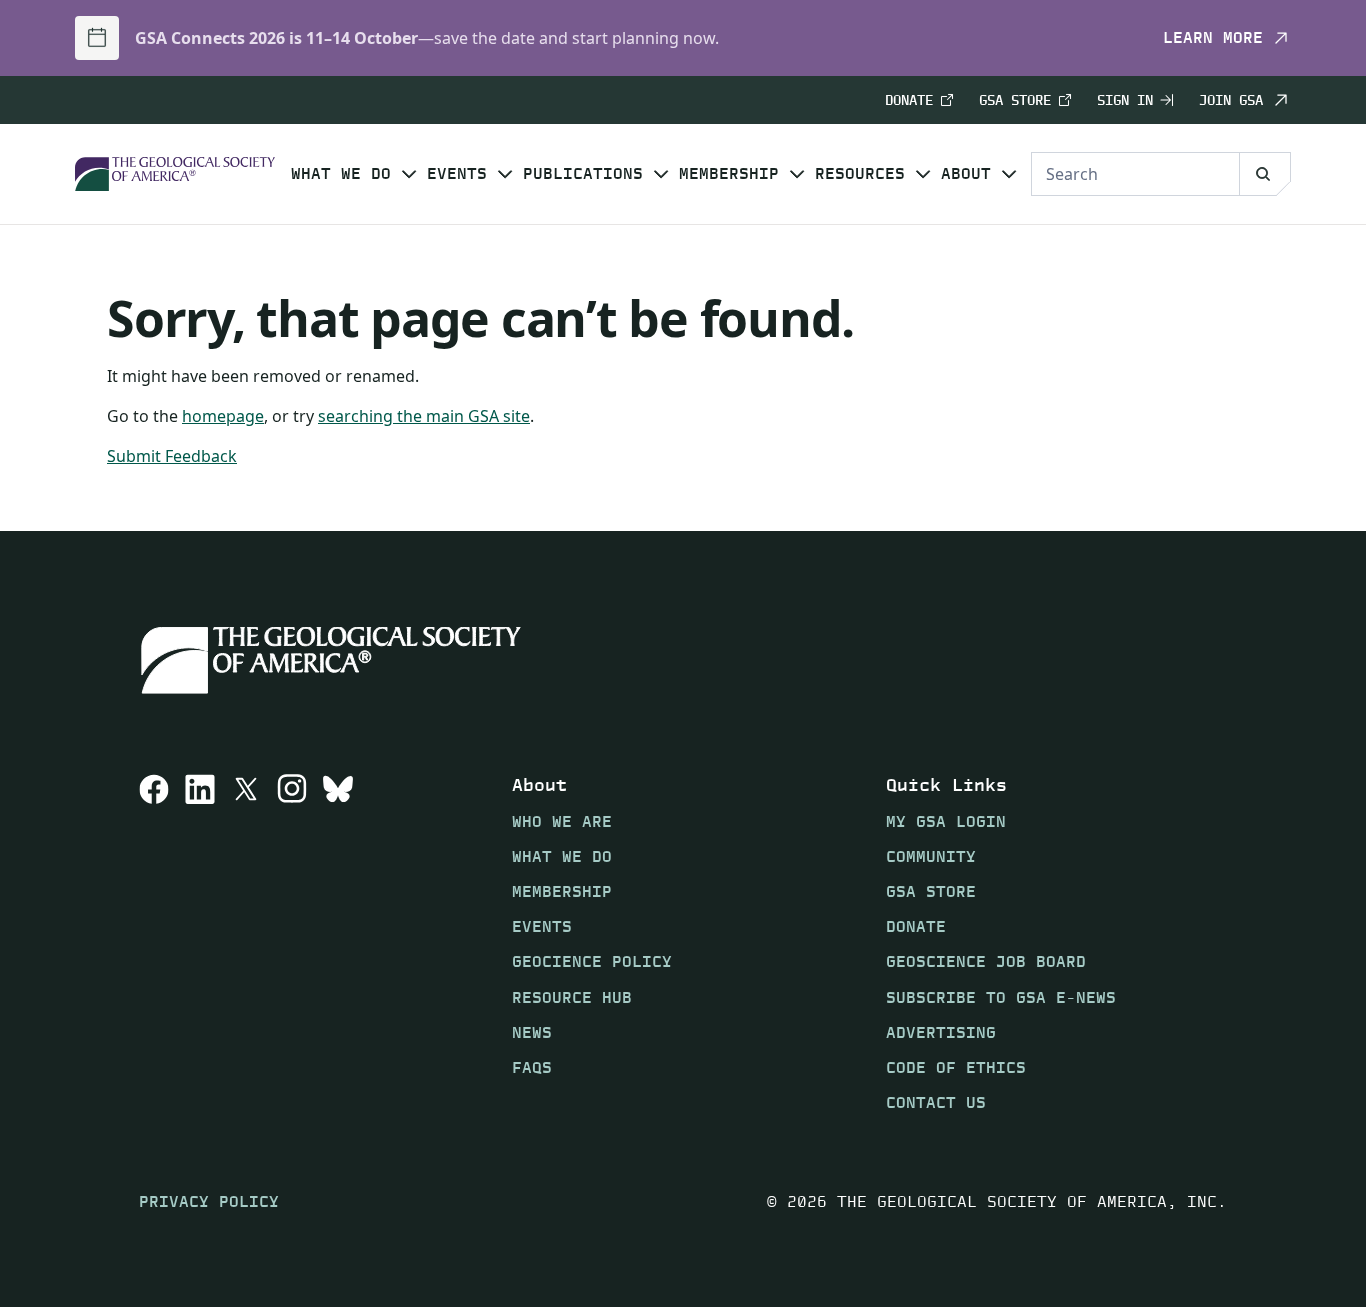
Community (931, 856)
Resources (860, 174)
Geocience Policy (592, 961)
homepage (223, 416)
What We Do (341, 174)
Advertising (941, 1032)
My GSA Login (946, 821)
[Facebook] (154, 943)
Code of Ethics (956, 1067)
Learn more (1213, 38)
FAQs (532, 1067)
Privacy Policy (209, 1201)
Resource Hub (572, 997)
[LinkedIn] (200, 943)
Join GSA (1231, 100)
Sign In (1125, 100)
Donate (909, 100)
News (532, 1032)
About (966, 174)
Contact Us (936, 1102)
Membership (729, 174)
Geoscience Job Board (986, 961)
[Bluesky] (338, 943)
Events (457, 174)
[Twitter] (246, 943)
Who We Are (562, 821)
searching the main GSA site (424, 416)
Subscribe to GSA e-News (1001, 997)
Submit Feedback (172, 456)
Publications (583, 174)
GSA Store (1015, 100)
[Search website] (1265, 174)
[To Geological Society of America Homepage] (175, 174)
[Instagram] (292, 943)
